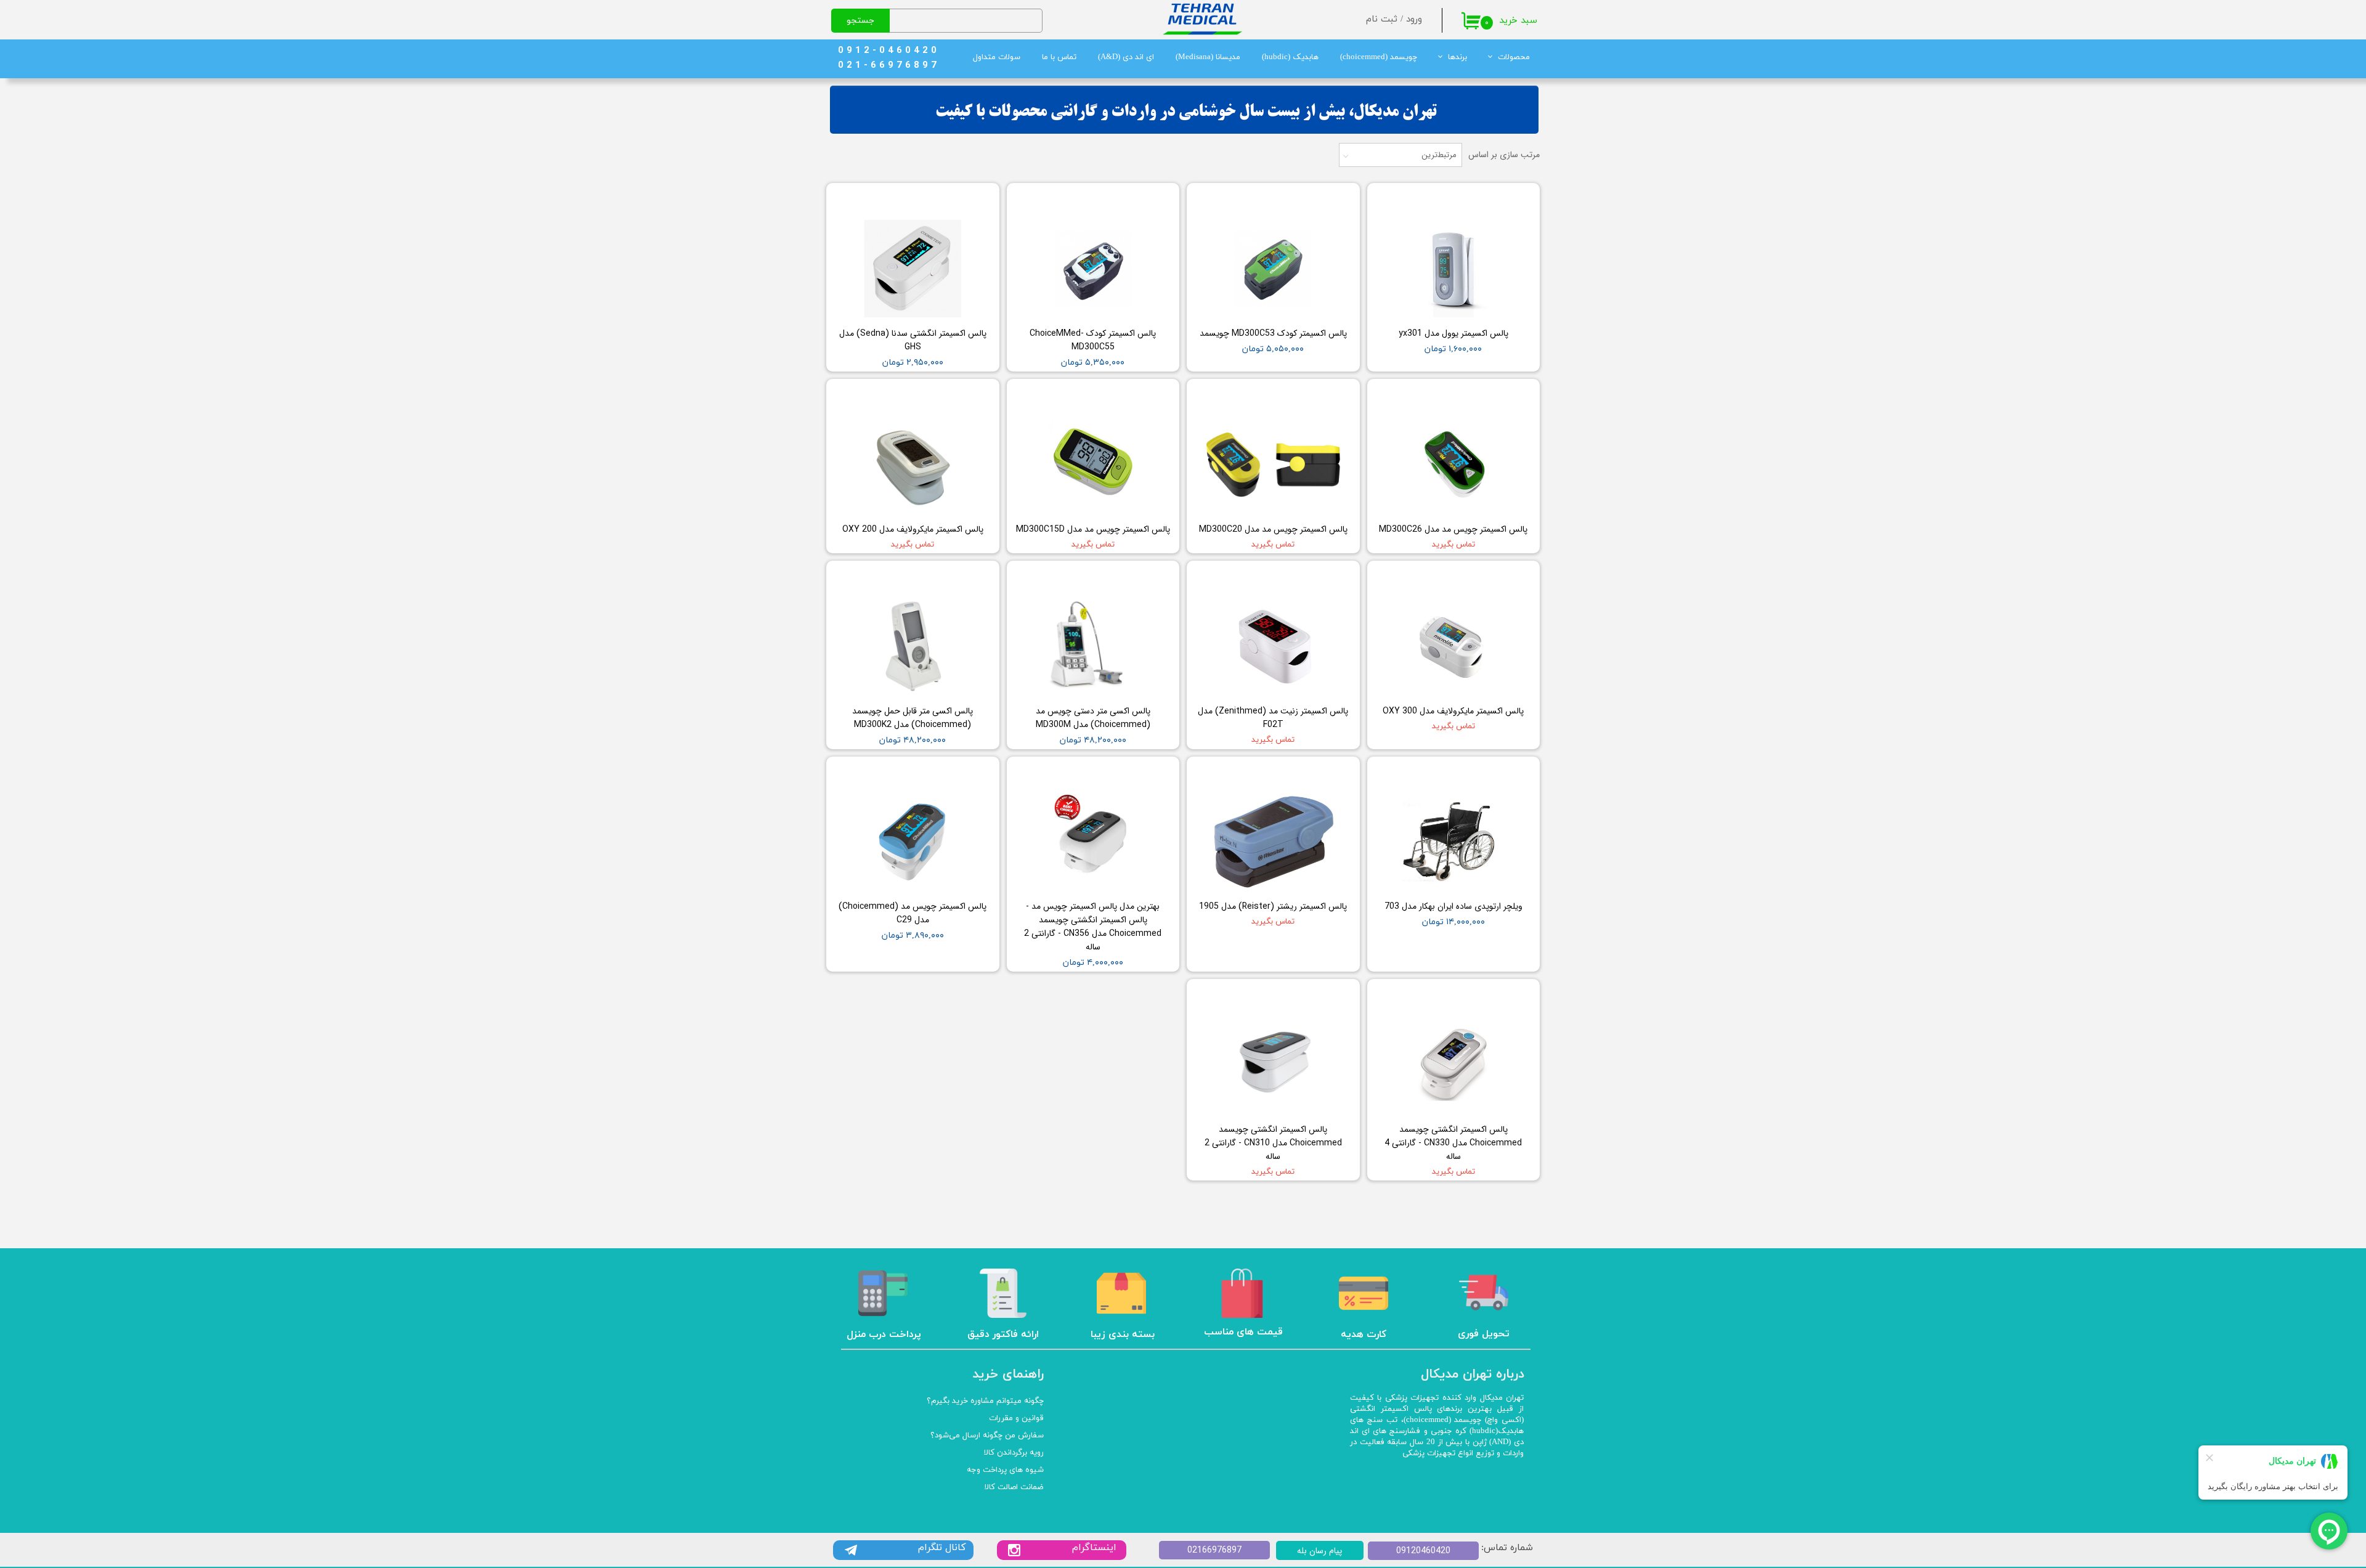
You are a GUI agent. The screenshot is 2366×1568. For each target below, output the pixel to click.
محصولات (1514, 57)
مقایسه (1507, 201)
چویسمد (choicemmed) (1379, 57)
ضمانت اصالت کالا (1014, 1487)
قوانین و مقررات (1016, 1418)
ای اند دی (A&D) (1126, 57)
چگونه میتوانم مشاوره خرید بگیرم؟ (985, 1401)
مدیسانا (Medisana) (1208, 57)
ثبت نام (1382, 19)
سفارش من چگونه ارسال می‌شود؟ (987, 1436)
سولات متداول (997, 57)
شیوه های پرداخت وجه (1005, 1470)
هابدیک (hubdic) (1290, 57)
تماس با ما (1059, 57)
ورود (1414, 19)
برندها (1457, 57)
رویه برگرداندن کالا (1014, 1453)
